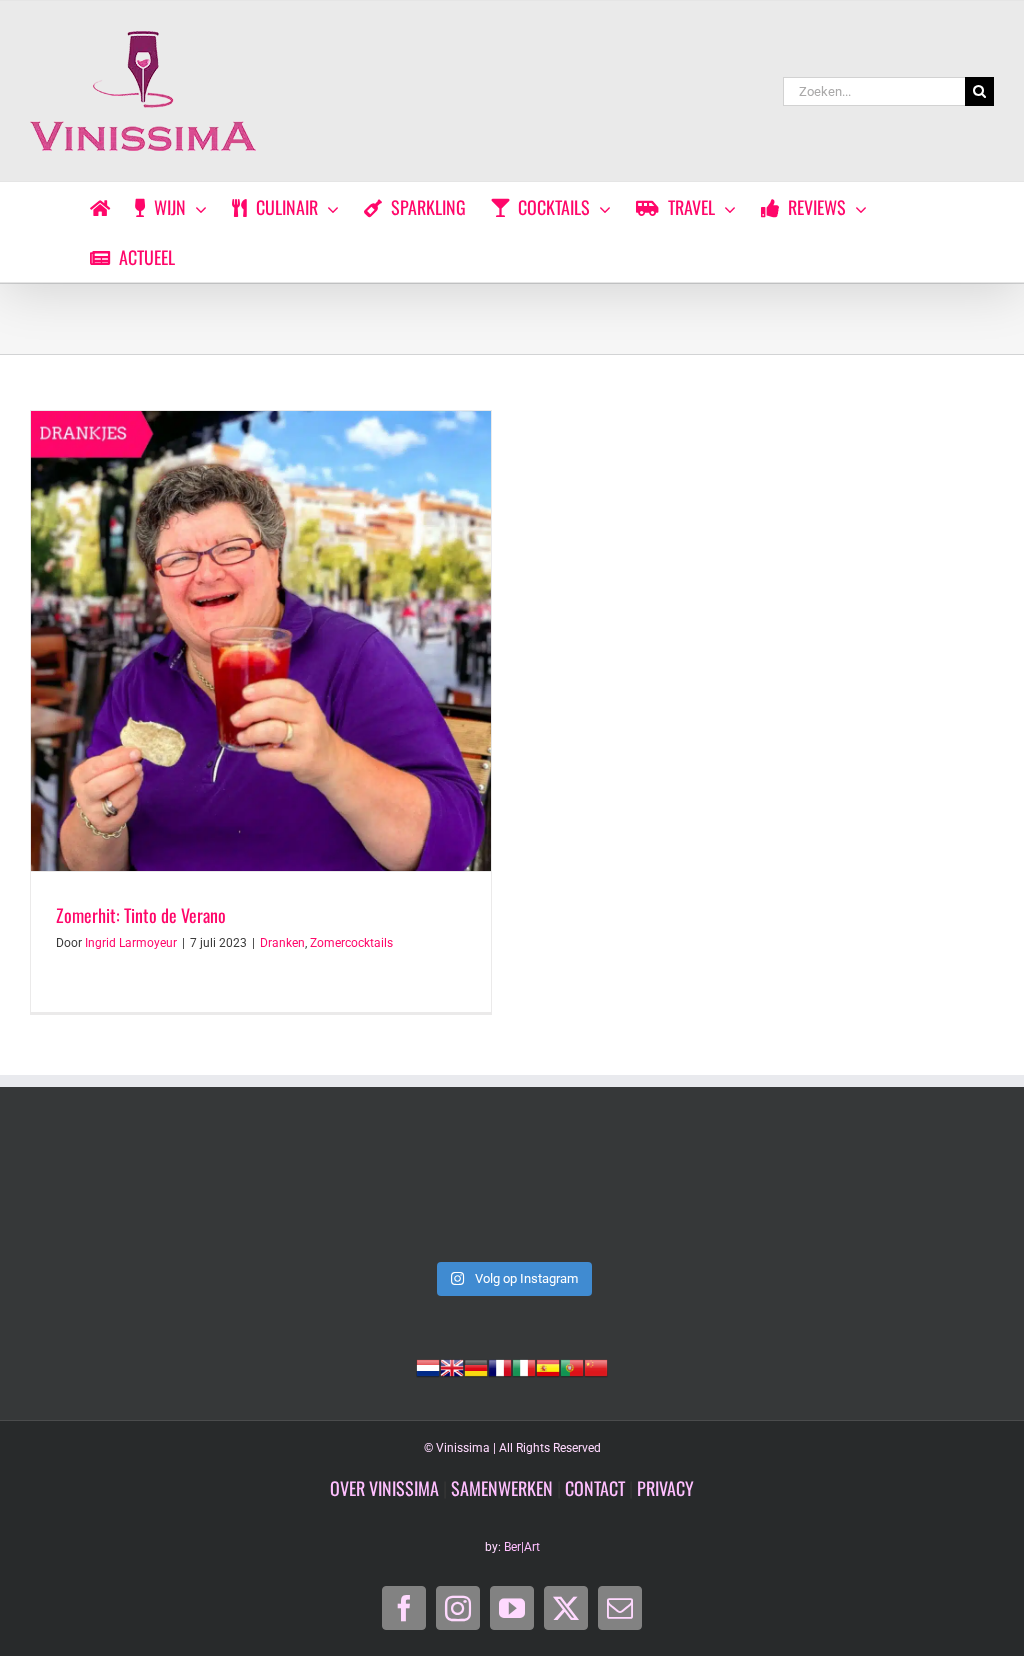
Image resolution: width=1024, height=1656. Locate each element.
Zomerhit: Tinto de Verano (141, 915)
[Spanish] (548, 1366)
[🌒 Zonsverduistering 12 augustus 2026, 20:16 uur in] (901, 1193)
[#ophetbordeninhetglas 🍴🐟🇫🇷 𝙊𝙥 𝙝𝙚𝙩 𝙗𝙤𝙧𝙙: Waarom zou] (122, 1193)
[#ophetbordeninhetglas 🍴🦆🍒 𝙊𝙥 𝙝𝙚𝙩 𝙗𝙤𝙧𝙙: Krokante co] (512, 1193)
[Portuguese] (572, 1366)
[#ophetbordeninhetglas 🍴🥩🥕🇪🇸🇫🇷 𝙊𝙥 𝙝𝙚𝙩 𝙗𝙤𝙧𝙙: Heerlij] (317, 1193)
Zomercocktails (351, 943)
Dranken (282, 943)
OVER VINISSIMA (384, 1488)
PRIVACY (665, 1488)
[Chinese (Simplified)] (596, 1366)
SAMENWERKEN (502, 1488)
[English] (452, 1366)
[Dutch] (428, 1366)
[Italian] (524, 1366)
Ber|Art (522, 1547)
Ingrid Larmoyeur (131, 943)
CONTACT (595, 1488)
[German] (476, 1366)
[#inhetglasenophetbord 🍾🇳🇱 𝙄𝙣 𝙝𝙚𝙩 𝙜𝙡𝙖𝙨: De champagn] (706, 1193)
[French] (500, 1366)
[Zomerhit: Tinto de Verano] (261, 641)
